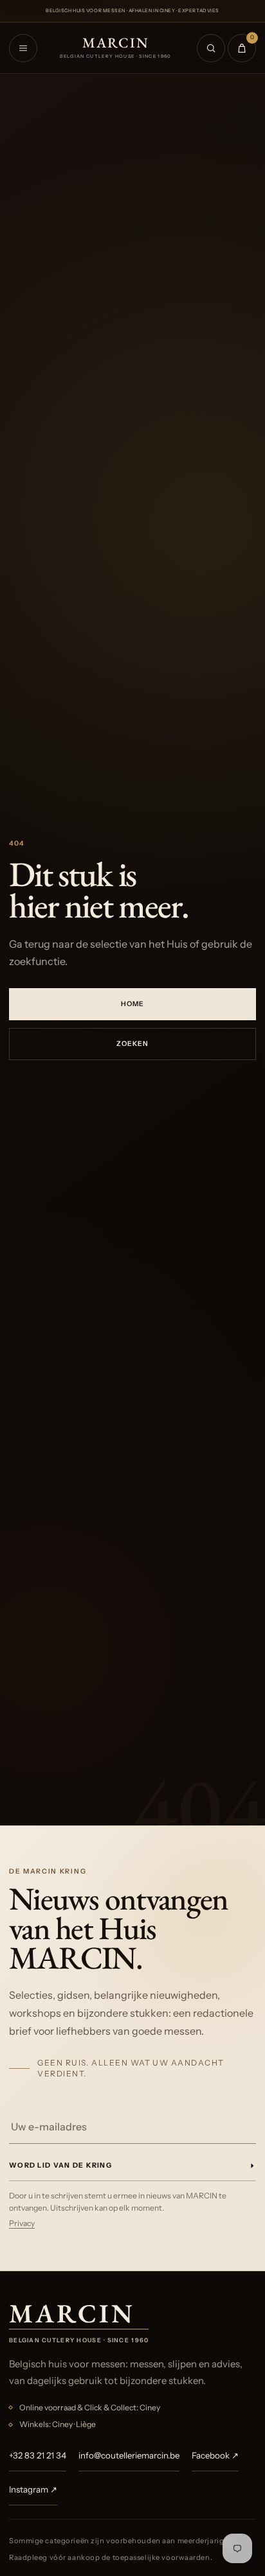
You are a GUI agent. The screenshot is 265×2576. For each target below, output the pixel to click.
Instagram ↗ (33, 2489)
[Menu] (23, 48)
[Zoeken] (211, 48)
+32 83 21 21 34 (38, 2455)
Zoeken (132, 1044)
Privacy (22, 2223)
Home (132, 1004)
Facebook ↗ (215, 2455)
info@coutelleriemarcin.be (129, 2455)
